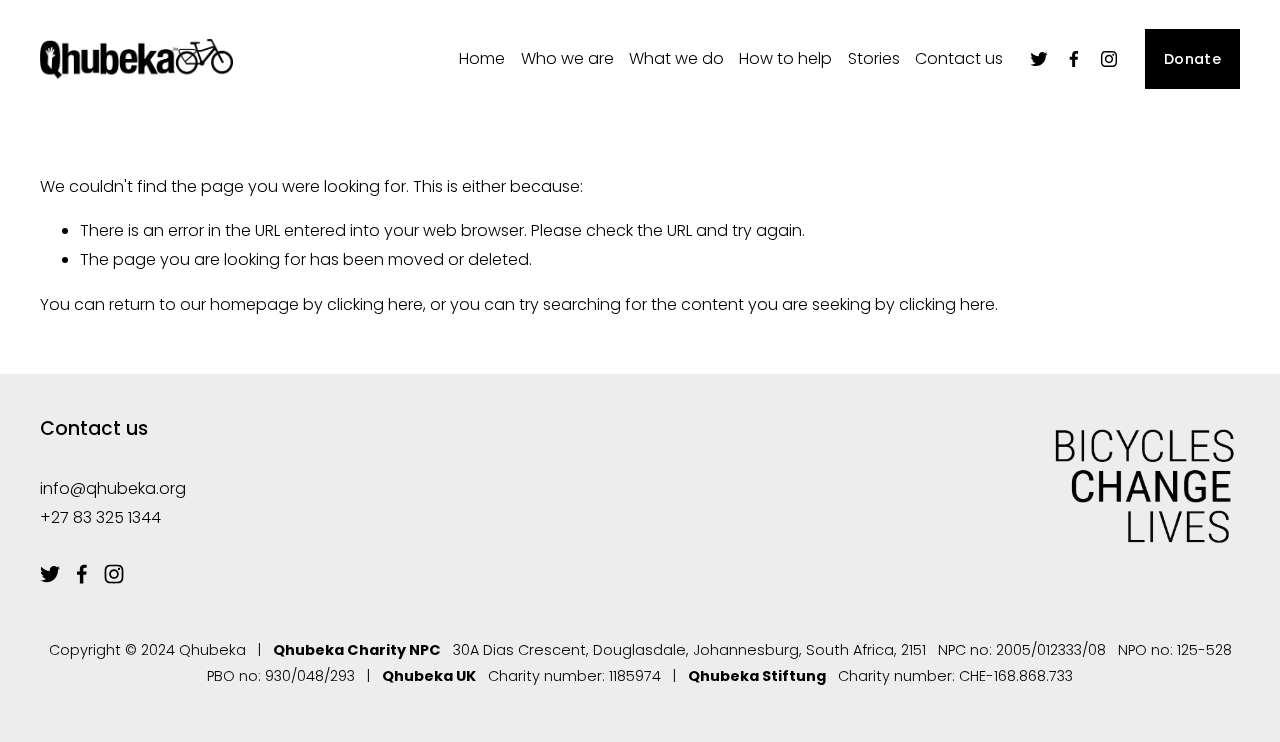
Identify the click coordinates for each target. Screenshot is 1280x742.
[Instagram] (1109, 59)
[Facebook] (1074, 59)
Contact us (959, 58)
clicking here (375, 304)
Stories (874, 58)
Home (482, 58)
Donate (1192, 59)
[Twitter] (1039, 59)
